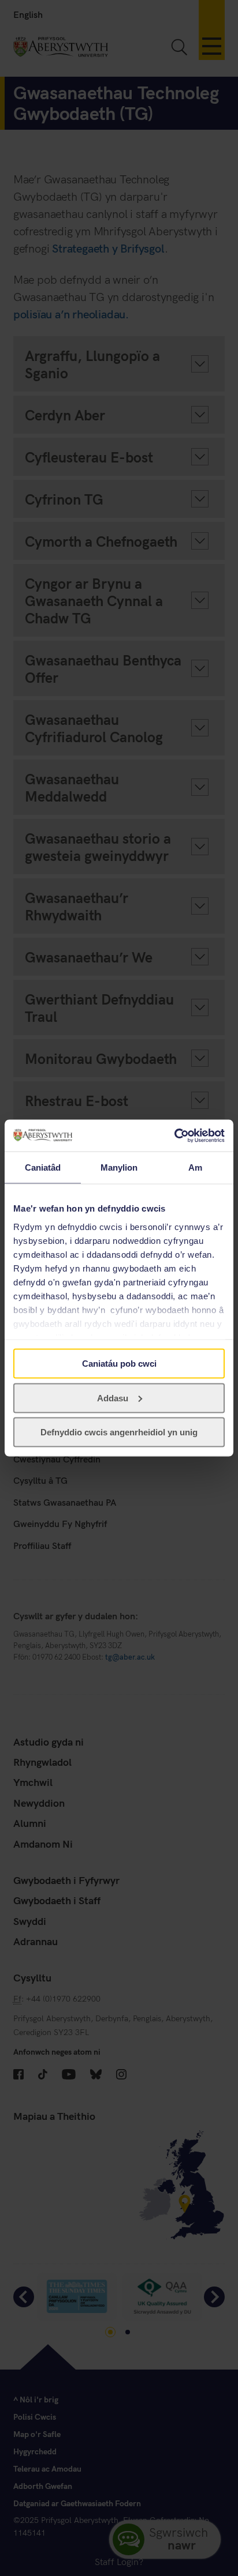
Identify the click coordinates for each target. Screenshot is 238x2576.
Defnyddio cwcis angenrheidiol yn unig (119, 1432)
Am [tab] (195, 1167)
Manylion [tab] (119, 1167)
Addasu (113, 1398)
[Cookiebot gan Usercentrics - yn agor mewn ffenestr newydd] (174, 1135)
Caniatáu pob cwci (119, 1364)
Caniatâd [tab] (43, 1167)
